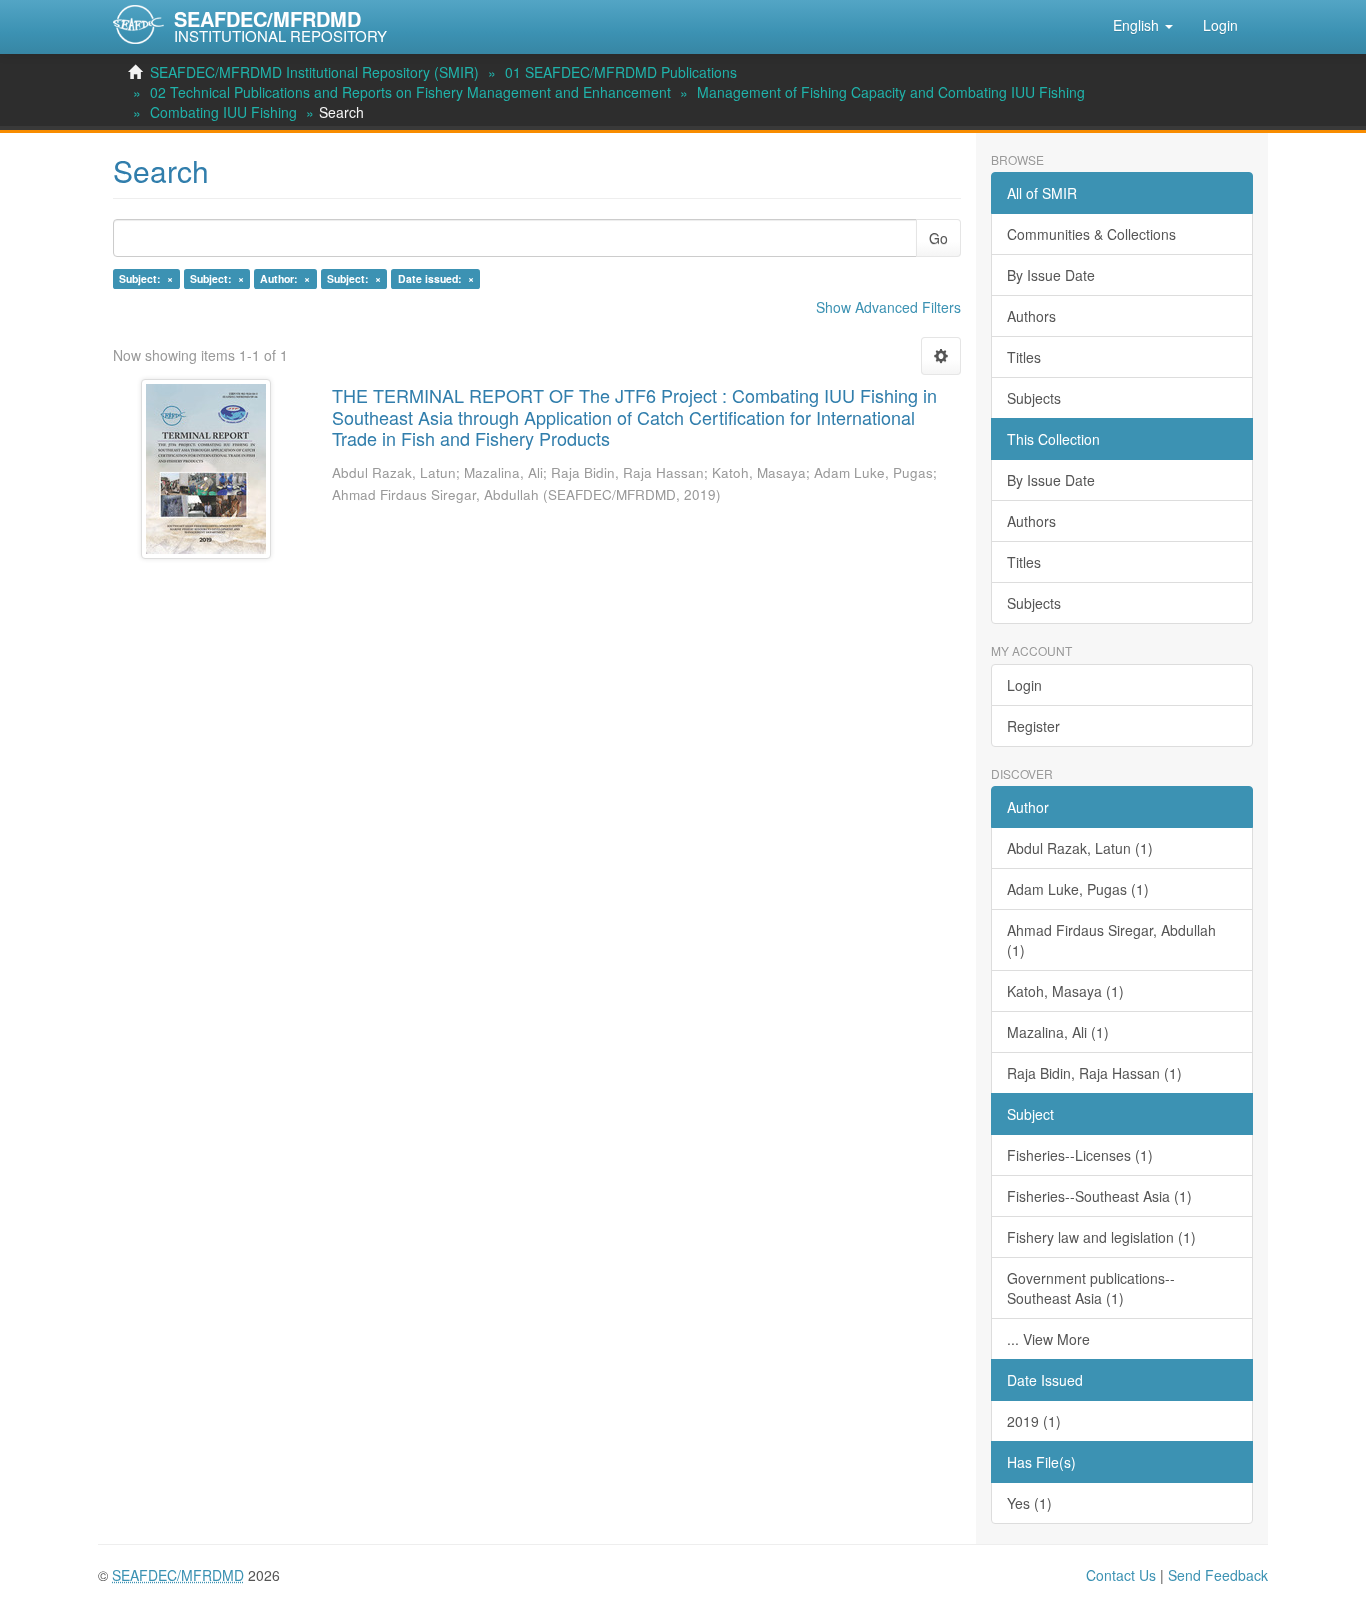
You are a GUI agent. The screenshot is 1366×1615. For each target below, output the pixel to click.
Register (1033, 726)
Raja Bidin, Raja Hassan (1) (1094, 1073)
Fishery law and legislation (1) (1101, 1237)
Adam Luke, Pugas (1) (1078, 889)
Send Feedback (1218, 1575)
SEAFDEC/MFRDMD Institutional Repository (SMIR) (314, 72)
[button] (1143, 25)
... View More (1048, 1339)
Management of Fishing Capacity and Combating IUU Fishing (891, 92)
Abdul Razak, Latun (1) (1080, 848)
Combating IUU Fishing (223, 112)
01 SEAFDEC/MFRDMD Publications (621, 72)
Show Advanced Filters (888, 307)
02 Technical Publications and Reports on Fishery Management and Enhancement (410, 92)
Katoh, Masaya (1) (1065, 991)
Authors (1031, 316)
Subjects (1034, 398)
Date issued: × (436, 278)
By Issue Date (1051, 275)
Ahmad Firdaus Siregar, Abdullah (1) (1111, 940)
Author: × (285, 278)
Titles (1024, 357)
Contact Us (1121, 1575)
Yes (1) (1029, 1503)
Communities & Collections (1091, 234)
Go (938, 238)
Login (1024, 685)
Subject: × (146, 278)
